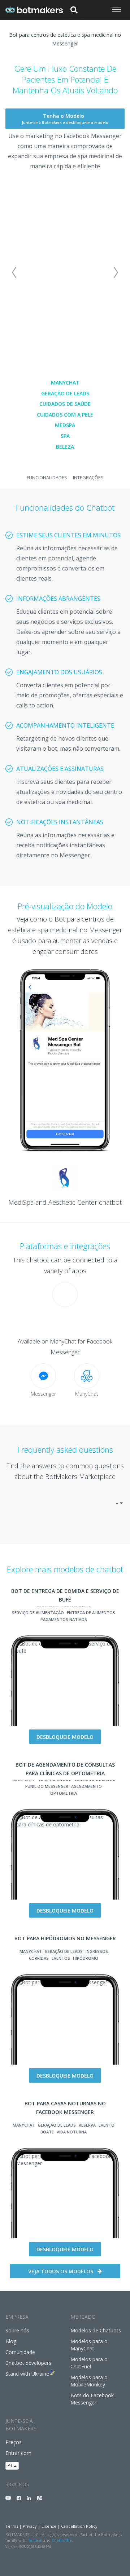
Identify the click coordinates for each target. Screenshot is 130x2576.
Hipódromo (86, 1958)
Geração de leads (65, 393)
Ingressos (97, 1951)
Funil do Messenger (47, 1786)
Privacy (30, 2526)
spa (65, 436)
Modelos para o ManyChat (89, 2345)
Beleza (65, 447)
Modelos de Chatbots (96, 2330)
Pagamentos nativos (64, 1619)
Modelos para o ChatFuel (89, 2363)
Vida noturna (72, 2132)
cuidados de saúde (65, 404)
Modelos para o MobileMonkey (89, 2381)
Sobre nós (17, 2330)
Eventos (61, 1958)
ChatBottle (62, 2540)
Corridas (39, 1958)
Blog (11, 2341)
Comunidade (20, 2352)
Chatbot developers (28, 2363)
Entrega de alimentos (91, 1613)
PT (11, 2466)
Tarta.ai (35, 2540)
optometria (64, 1793)
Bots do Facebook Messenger (92, 2399)
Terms (12, 2526)
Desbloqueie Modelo (65, 1737)
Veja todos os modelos (61, 2271)
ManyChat (65, 383)
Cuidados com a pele (65, 415)
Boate (47, 2132)
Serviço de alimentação (38, 1613)
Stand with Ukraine (27, 2374)
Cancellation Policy (79, 2526)
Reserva (87, 2125)
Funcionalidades (47, 478)
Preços (14, 2442)
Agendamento (86, 1786)
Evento (107, 2125)
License (49, 2526)
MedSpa (65, 425)
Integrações (88, 478)
